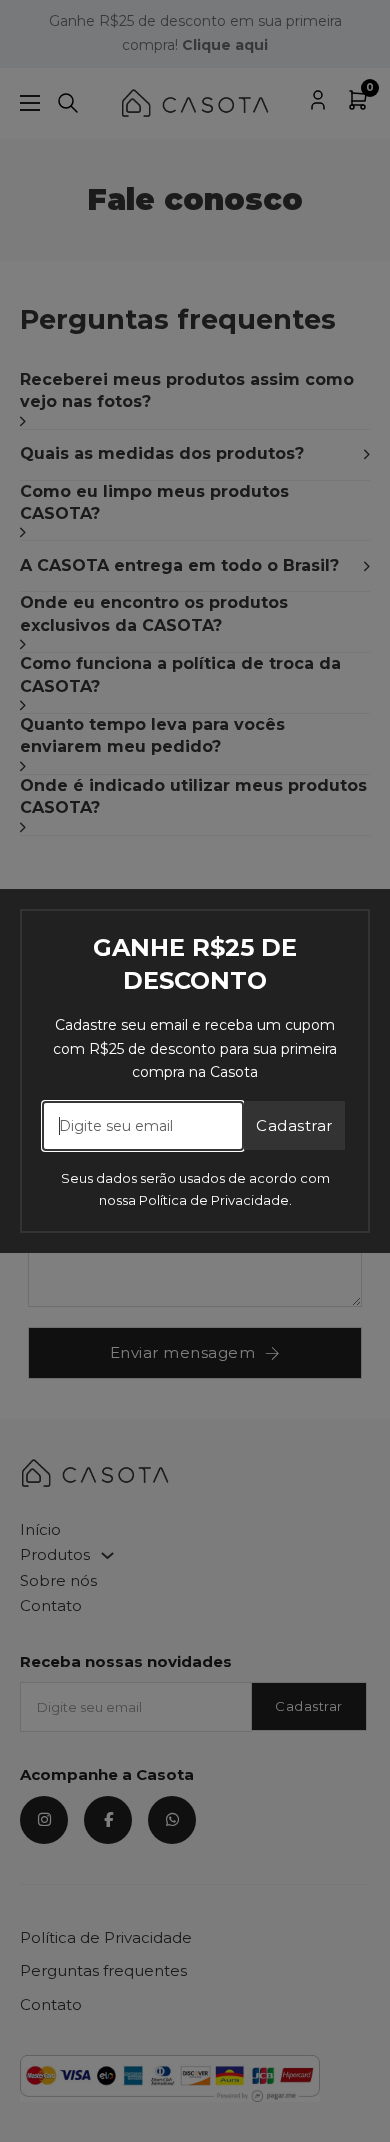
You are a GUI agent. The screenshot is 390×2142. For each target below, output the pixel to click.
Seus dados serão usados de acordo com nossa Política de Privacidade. (195, 1189)
